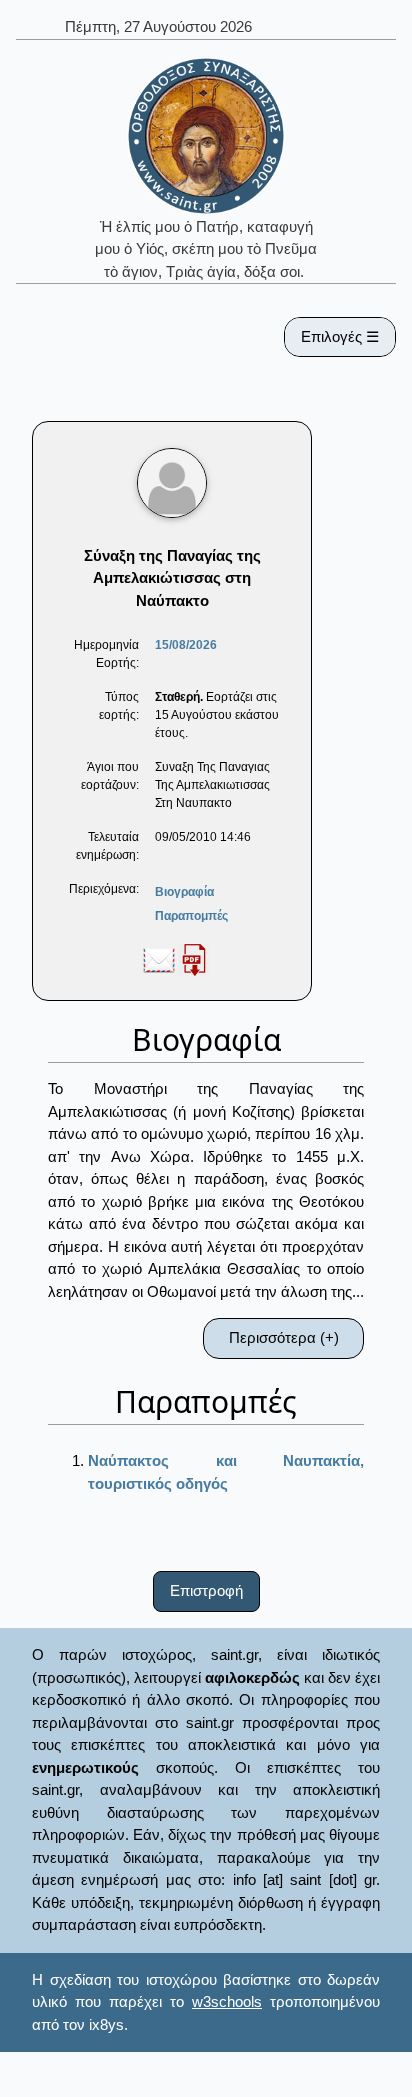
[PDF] (194, 959)
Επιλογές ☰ (340, 336)
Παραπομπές (191, 916)
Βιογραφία (184, 892)
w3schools (227, 2001)
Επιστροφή (206, 1590)
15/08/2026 (186, 645)
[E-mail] (159, 959)
